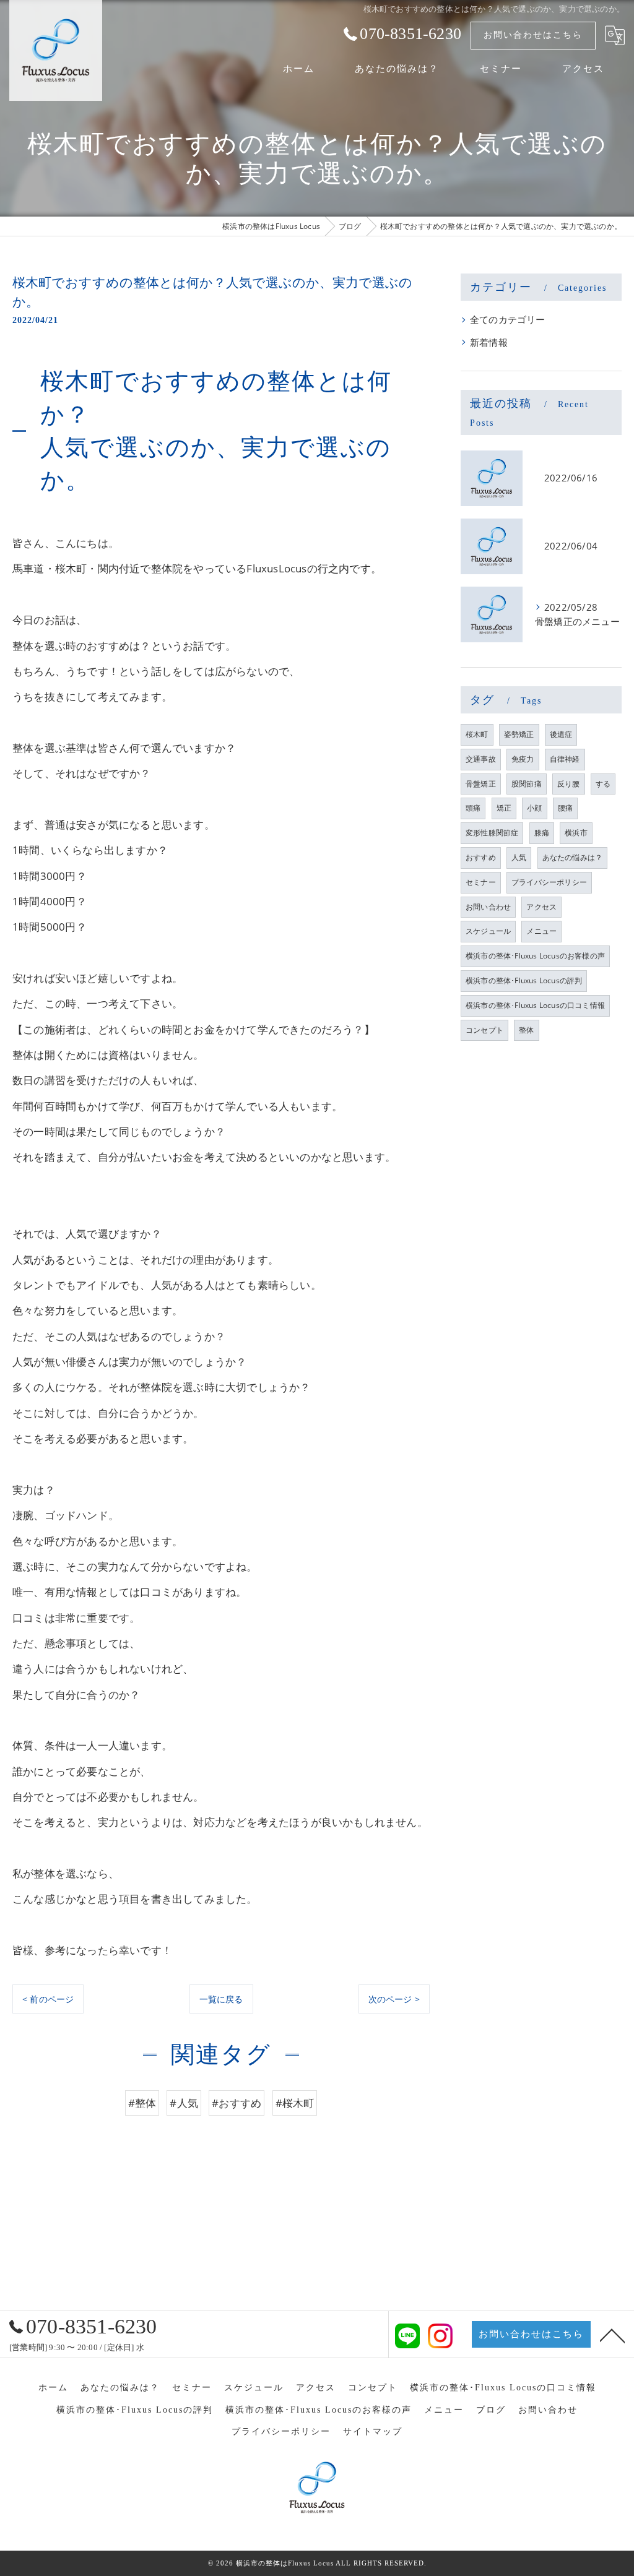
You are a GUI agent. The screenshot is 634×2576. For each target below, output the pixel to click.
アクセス (541, 907)
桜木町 (477, 734)
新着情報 (489, 342)
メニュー (541, 931)
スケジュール (488, 931)
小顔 (534, 808)
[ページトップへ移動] (612, 2335)
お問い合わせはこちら (533, 35)
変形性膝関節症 (492, 833)
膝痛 (542, 833)
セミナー (481, 882)
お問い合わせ (488, 907)
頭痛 (473, 808)
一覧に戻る (221, 1999)
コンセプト (484, 1030)
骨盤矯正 (481, 784)
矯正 (504, 808)
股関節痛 (527, 784)
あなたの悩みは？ (573, 857)
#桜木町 (295, 2103)
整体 (526, 1030)
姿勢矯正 (519, 734)
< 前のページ (48, 1999)
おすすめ (481, 857)
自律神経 (565, 759)
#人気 (184, 2103)
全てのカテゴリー (508, 320)
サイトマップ (373, 2432)
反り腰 (569, 784)
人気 (519, 857)
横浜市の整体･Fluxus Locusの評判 (524, 980)
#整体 (142, 2103)
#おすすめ (237, 2103)
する (603, 784)
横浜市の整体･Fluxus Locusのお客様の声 (535, 956)
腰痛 (565, 808)
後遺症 (561, 734)
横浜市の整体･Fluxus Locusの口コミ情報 (535, 1005)
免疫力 (523, 759)
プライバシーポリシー (549, 882)
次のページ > (394, 1999)
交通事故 (481, 759)
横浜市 (576, 833)
